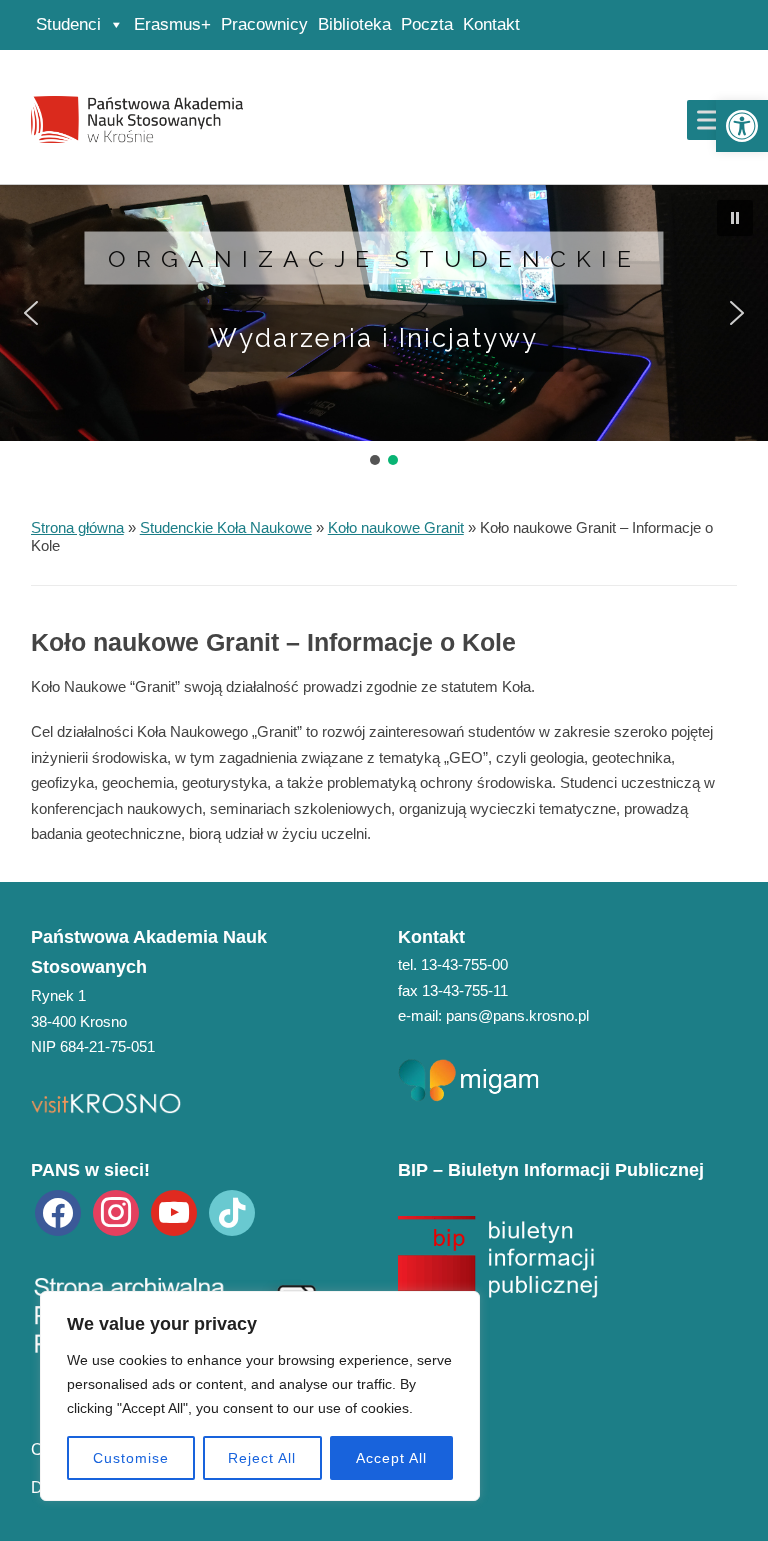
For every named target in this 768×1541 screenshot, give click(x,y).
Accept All (391, 1458)
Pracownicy (264, 24)
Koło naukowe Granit (396, 527)
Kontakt (491, 24)
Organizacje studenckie (374, 257)
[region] (260, 1396)
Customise (131, 1458)
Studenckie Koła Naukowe (226, 527)
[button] (742, 126)
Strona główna (77, 527)
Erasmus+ (172, 24)
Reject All (262, 1458)
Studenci (68, 24)
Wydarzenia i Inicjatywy (374, 338)
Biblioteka (354, 24)
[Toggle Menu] (713, 119)
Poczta (427, 24)
